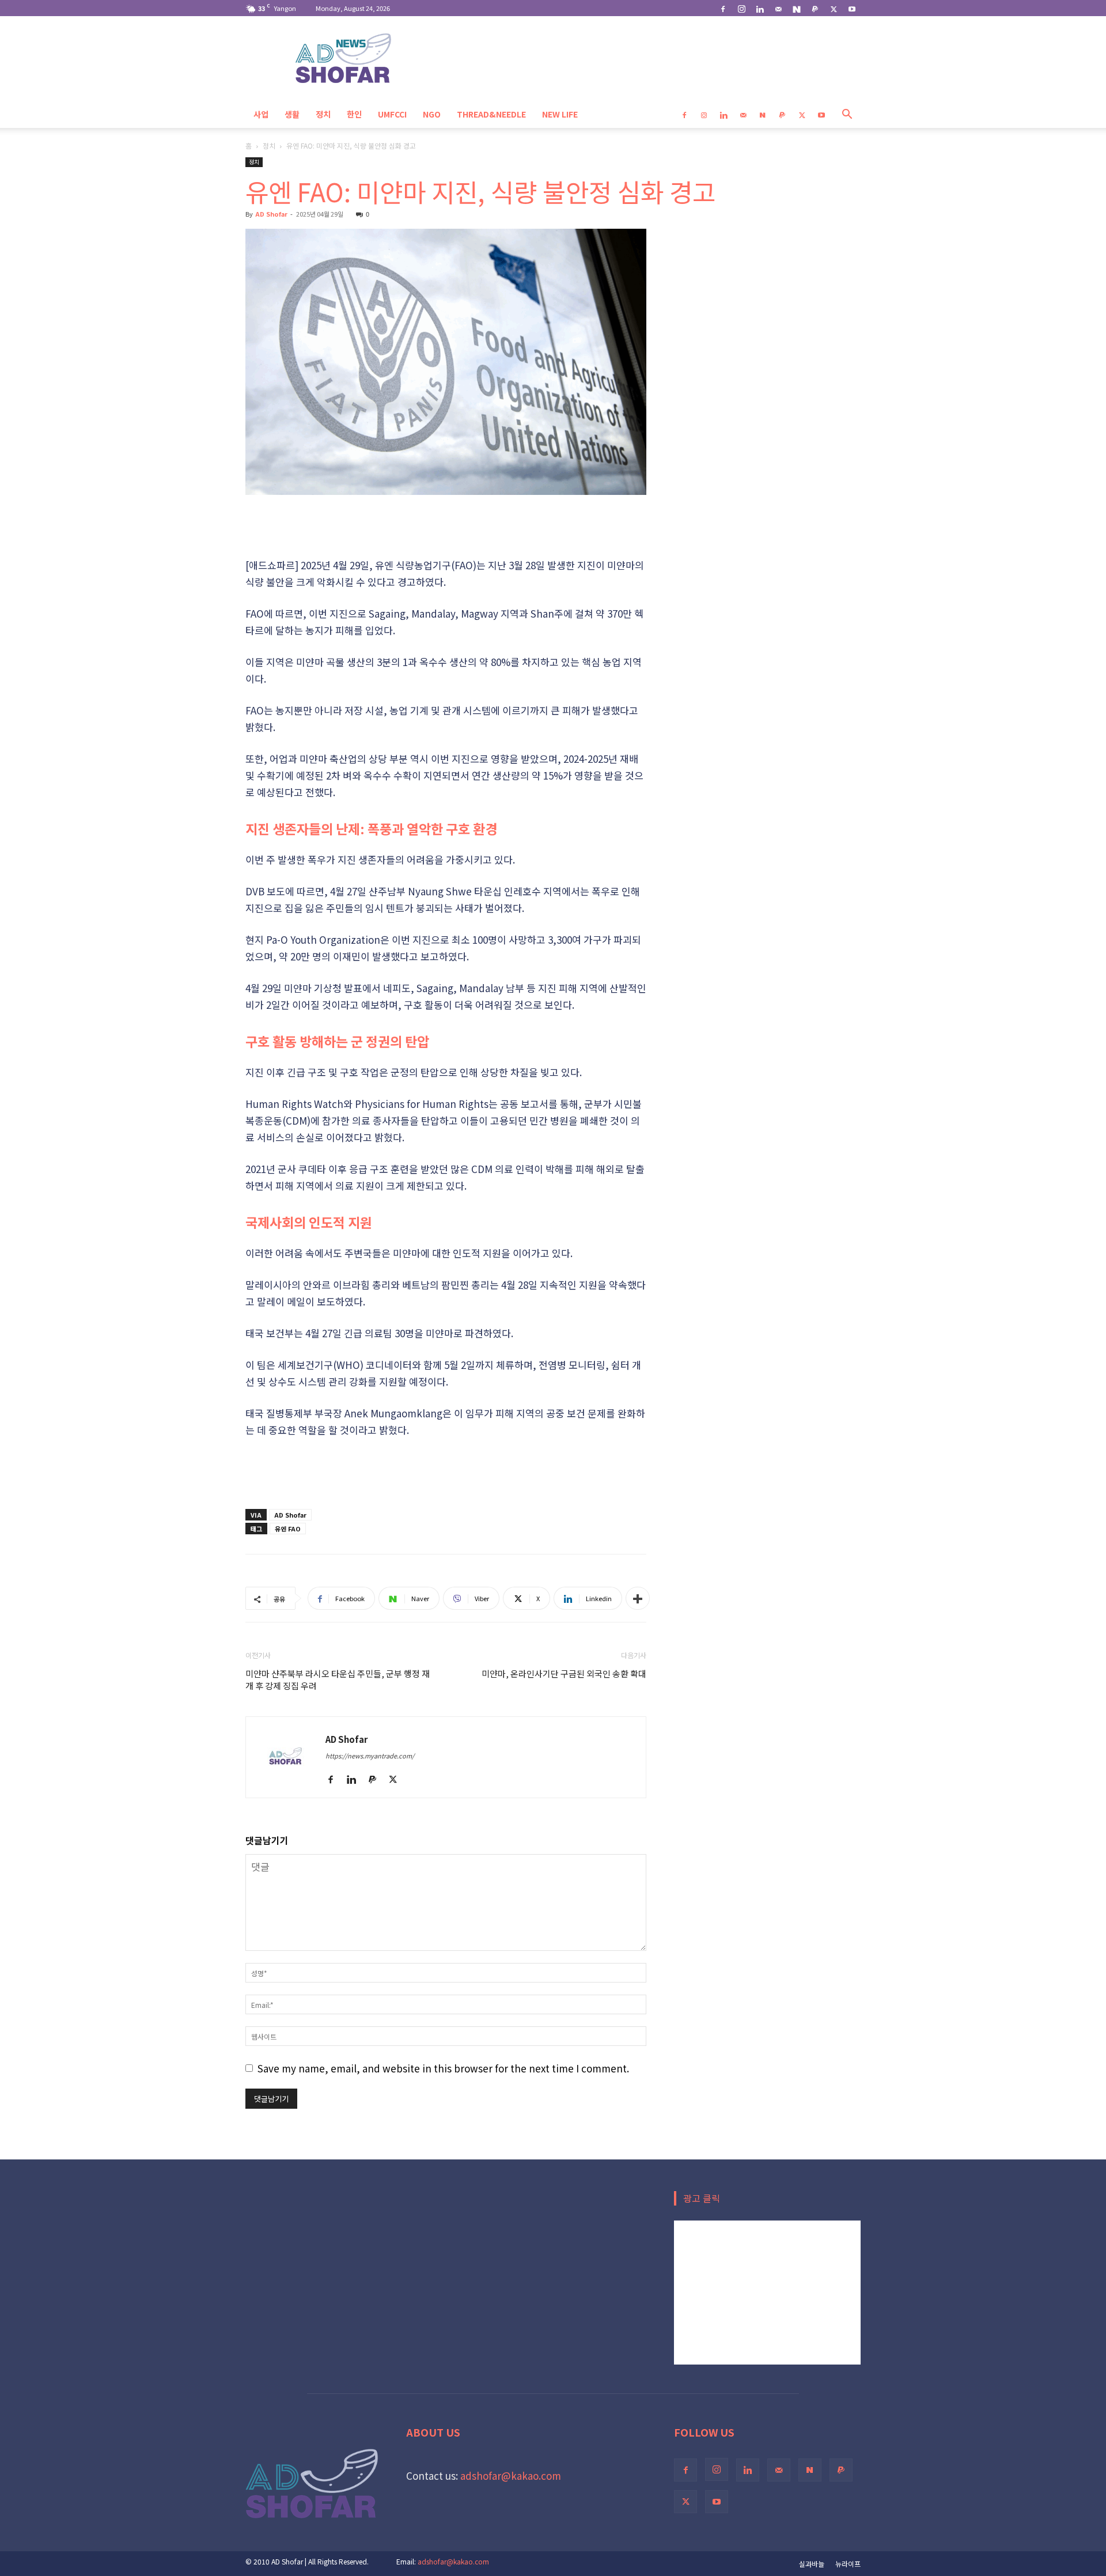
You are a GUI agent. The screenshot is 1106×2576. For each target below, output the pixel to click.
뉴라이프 (848, 2564)
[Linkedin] (760, 8)
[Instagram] (741, 8)
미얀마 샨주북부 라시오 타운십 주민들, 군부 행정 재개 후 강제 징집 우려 (338, 1679)
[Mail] (778, 8)
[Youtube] (852, 8)
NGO (432, 114)
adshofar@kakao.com (511, 2475)
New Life (560, 114)
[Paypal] (815, 8)
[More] (638, 1598)
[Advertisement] (446, 527)
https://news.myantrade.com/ (370, 1756)
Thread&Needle (491, 114)
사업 (261, 114)
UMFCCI (392, 114)
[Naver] (797, 8)
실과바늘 (812, 2564)
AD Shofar (271, 214)
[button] (847, 114)
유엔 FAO (288, 1529)
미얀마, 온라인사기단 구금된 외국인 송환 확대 (564, 1673)
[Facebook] (723, 8)
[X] (834, 8)
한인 (354, 114)
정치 (323, 114)
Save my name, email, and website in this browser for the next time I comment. (443, 2068)
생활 (292, 114)
